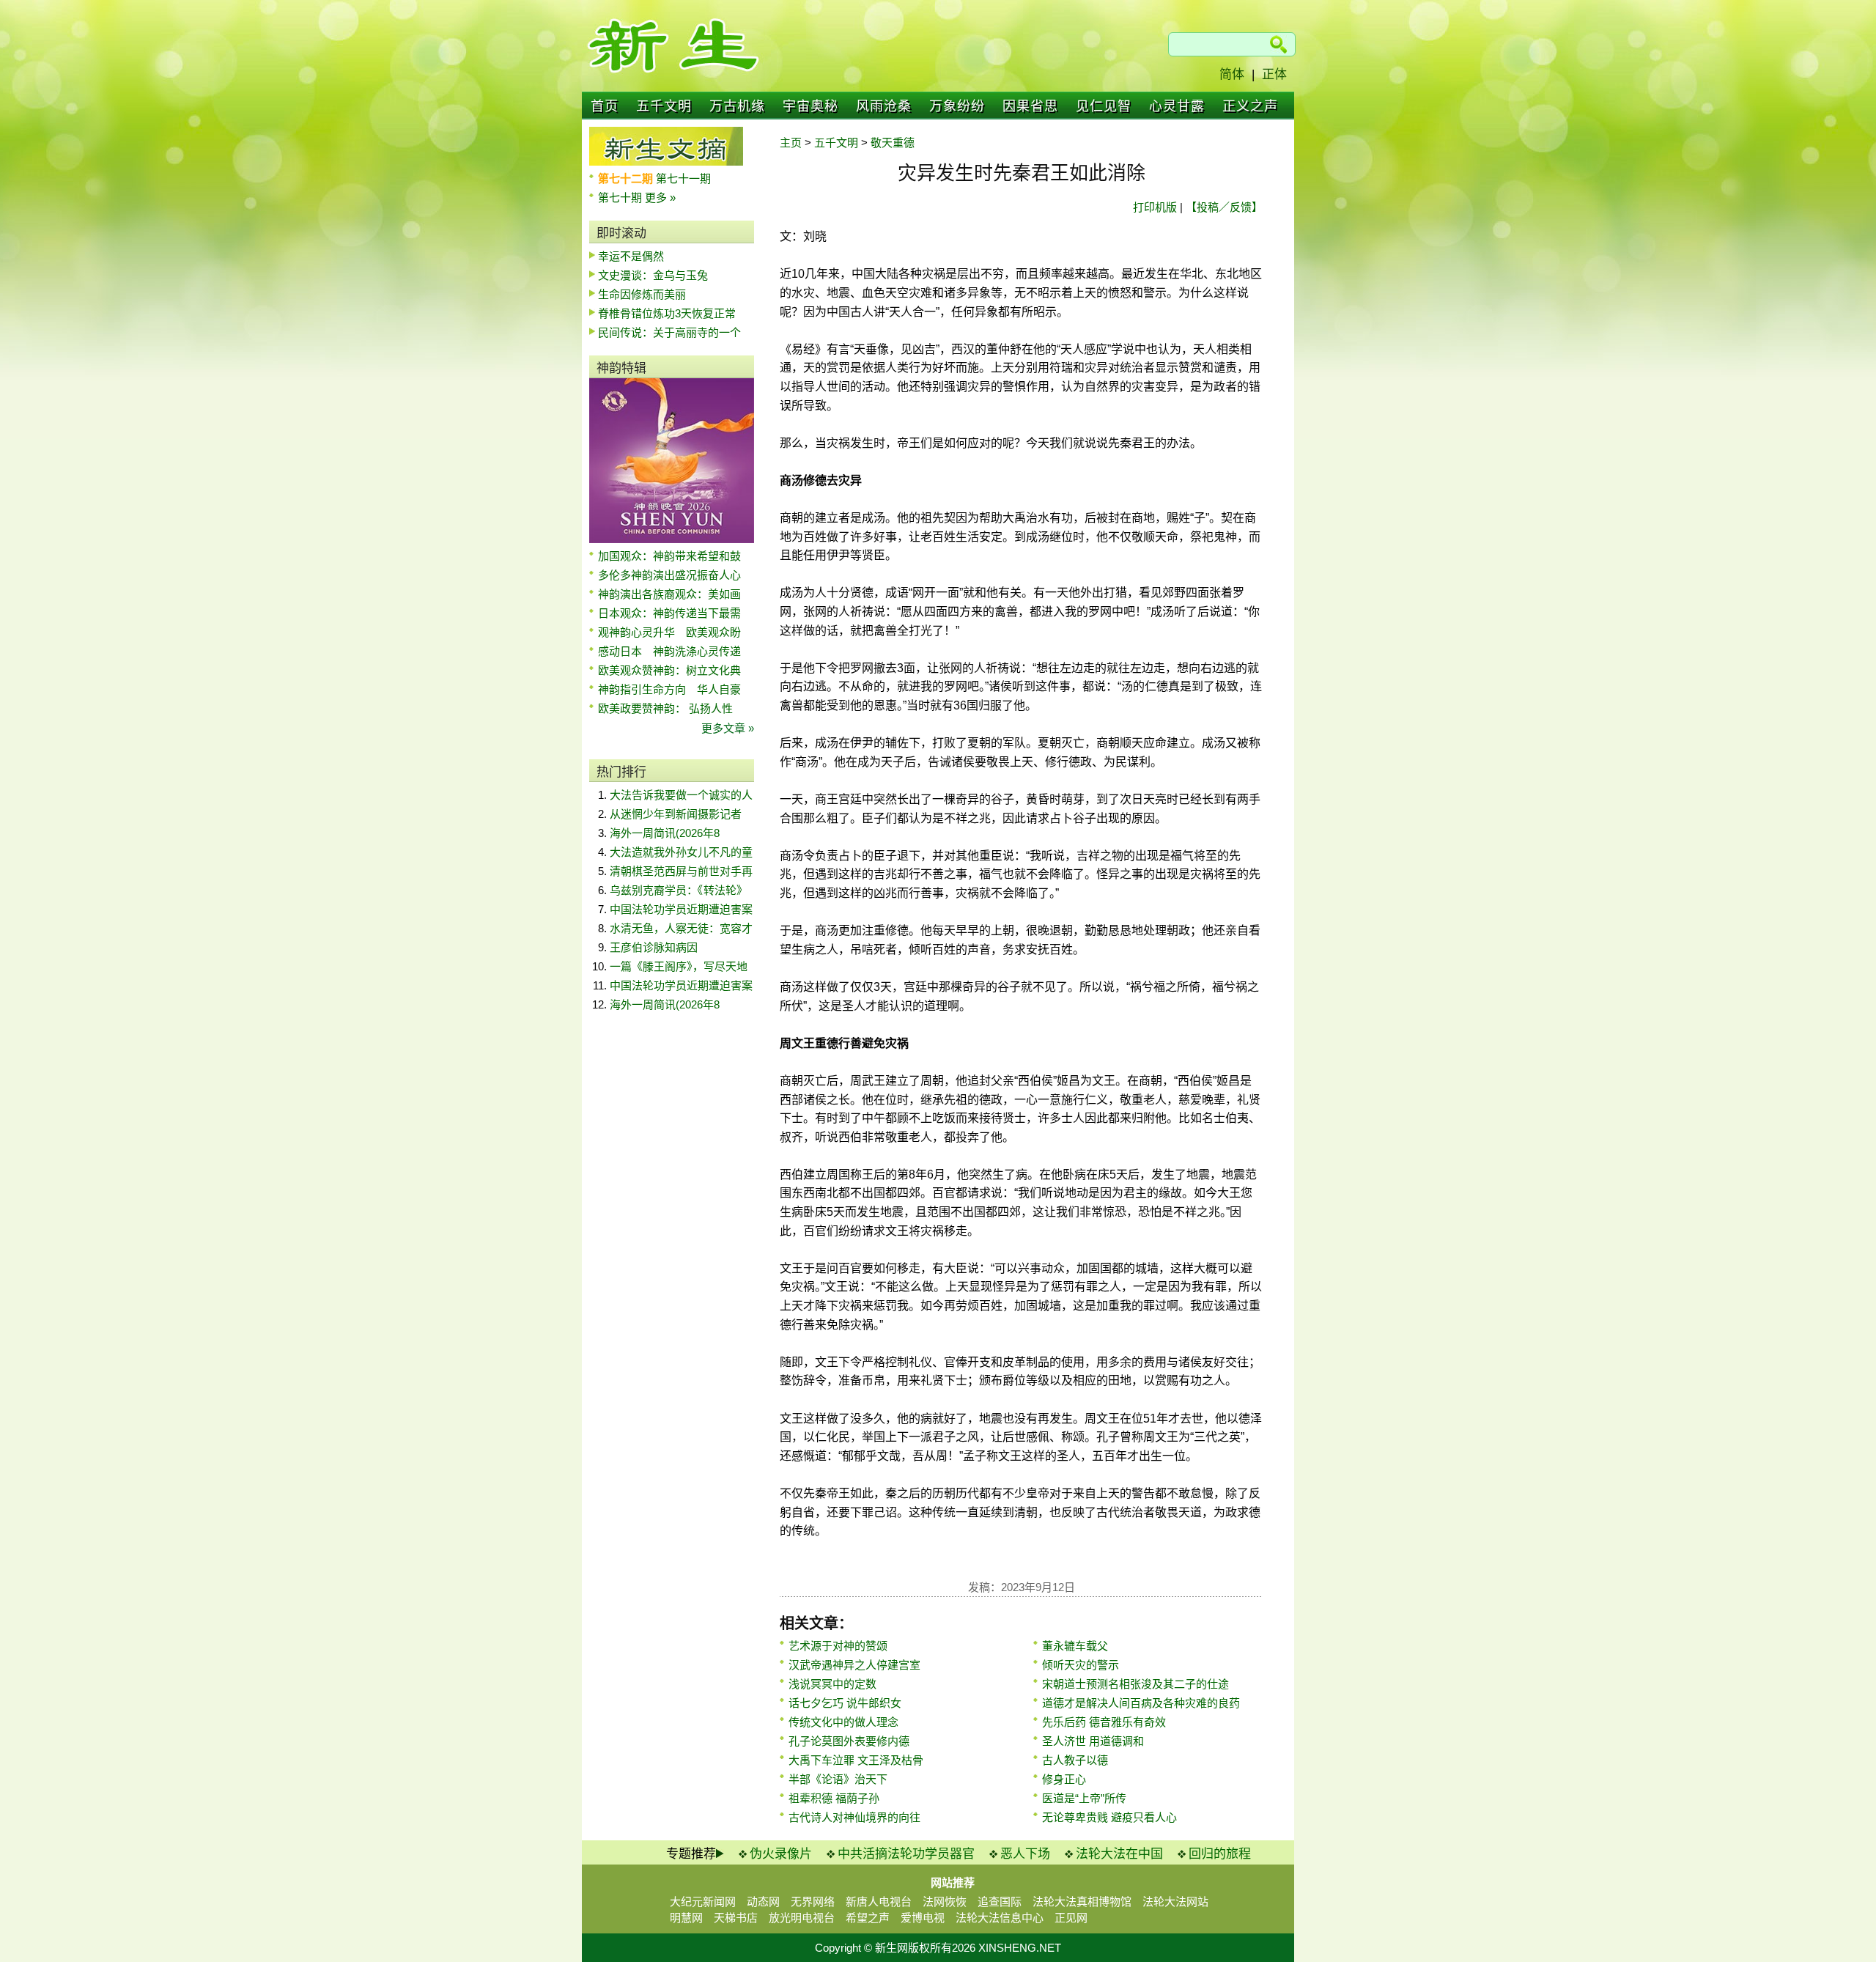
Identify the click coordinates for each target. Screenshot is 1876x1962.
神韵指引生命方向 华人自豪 (669, 689)
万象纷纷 (957, 106)
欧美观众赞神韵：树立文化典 (669, 670)
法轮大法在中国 (1119, 1854)
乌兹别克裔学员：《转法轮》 (679, 890)
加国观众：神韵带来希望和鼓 (669, 556)
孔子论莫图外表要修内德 (849, 1741)
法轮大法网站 (1175, 1902)
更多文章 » (728, 728)
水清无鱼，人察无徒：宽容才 (681, 928)
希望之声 (868, 1918)
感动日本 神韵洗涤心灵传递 (669, 651)
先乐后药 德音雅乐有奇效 (1104, 1722)
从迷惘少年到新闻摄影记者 (676, 814)
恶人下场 (1025, 1854)
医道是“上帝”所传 (1084, 1798)
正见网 (1071, 1918)
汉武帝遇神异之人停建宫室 (854, 1665)
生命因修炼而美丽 (642, 294)
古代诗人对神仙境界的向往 (854, 1817)
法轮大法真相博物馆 (1082, 1902)
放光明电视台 (802, 1918)
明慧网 (686, 1918)
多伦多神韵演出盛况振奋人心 (669, 575)
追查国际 (1000, 1902)
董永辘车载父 (1075, 1646)
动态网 (763, 1902)
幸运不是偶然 (631, 256)
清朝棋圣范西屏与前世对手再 (681, 871)
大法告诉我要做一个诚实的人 (681, 795)
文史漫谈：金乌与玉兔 (653, 275)
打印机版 (1155, 207)
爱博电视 (923, 1918)
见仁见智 (1104, 106)
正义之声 (1250, 106)
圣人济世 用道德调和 (1093, 1741)
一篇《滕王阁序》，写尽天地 (679, 966)
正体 (1274, 74)
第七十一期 (683, 178)
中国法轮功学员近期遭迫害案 (681, 909)
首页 (605, 106)
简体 (1232, 74)
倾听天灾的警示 (1081, 1665)
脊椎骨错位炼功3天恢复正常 (667, 313)
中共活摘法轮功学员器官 (906, 1854)
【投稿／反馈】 (1224, 207)
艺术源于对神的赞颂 (838, 1646)
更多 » (660, 198)
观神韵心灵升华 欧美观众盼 (669, 632)
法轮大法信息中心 (1000, 1918)
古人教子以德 (1075, 1760)
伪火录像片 (781, 1854)
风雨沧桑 (884, 106)
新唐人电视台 (879, 1902)
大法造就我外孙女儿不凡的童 (681, 852)
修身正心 (1064, 1779)
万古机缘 (737, 106)
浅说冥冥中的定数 (832, 1684)
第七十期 (621, 198)
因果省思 (1030, 106)
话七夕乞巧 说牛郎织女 (845, 1703)
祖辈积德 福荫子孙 (834, 1798)
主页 (791, 143)
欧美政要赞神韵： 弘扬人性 (665, 708)
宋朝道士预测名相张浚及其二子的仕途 (1135, 1684)
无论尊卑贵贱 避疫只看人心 (1109, 1817)
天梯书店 (736, 1918)
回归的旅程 (1220, 1854)
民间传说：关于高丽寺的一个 (669, 332)
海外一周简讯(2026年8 (665, 833)
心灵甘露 (1177, 106)
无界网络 (813, 1902)
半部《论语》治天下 (838, 1779)
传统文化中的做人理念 (843, 1722)
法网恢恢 (945, 1902)
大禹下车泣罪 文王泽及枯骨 (856, 1760)
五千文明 (664, 106)
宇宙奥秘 (810, 106)
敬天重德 (893, 143)
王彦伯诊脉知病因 (654, 947)
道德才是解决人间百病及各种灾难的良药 (1141, 1703)
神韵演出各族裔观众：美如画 (669, 594)
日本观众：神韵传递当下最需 (669, 613)
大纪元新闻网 (703, 1902)
